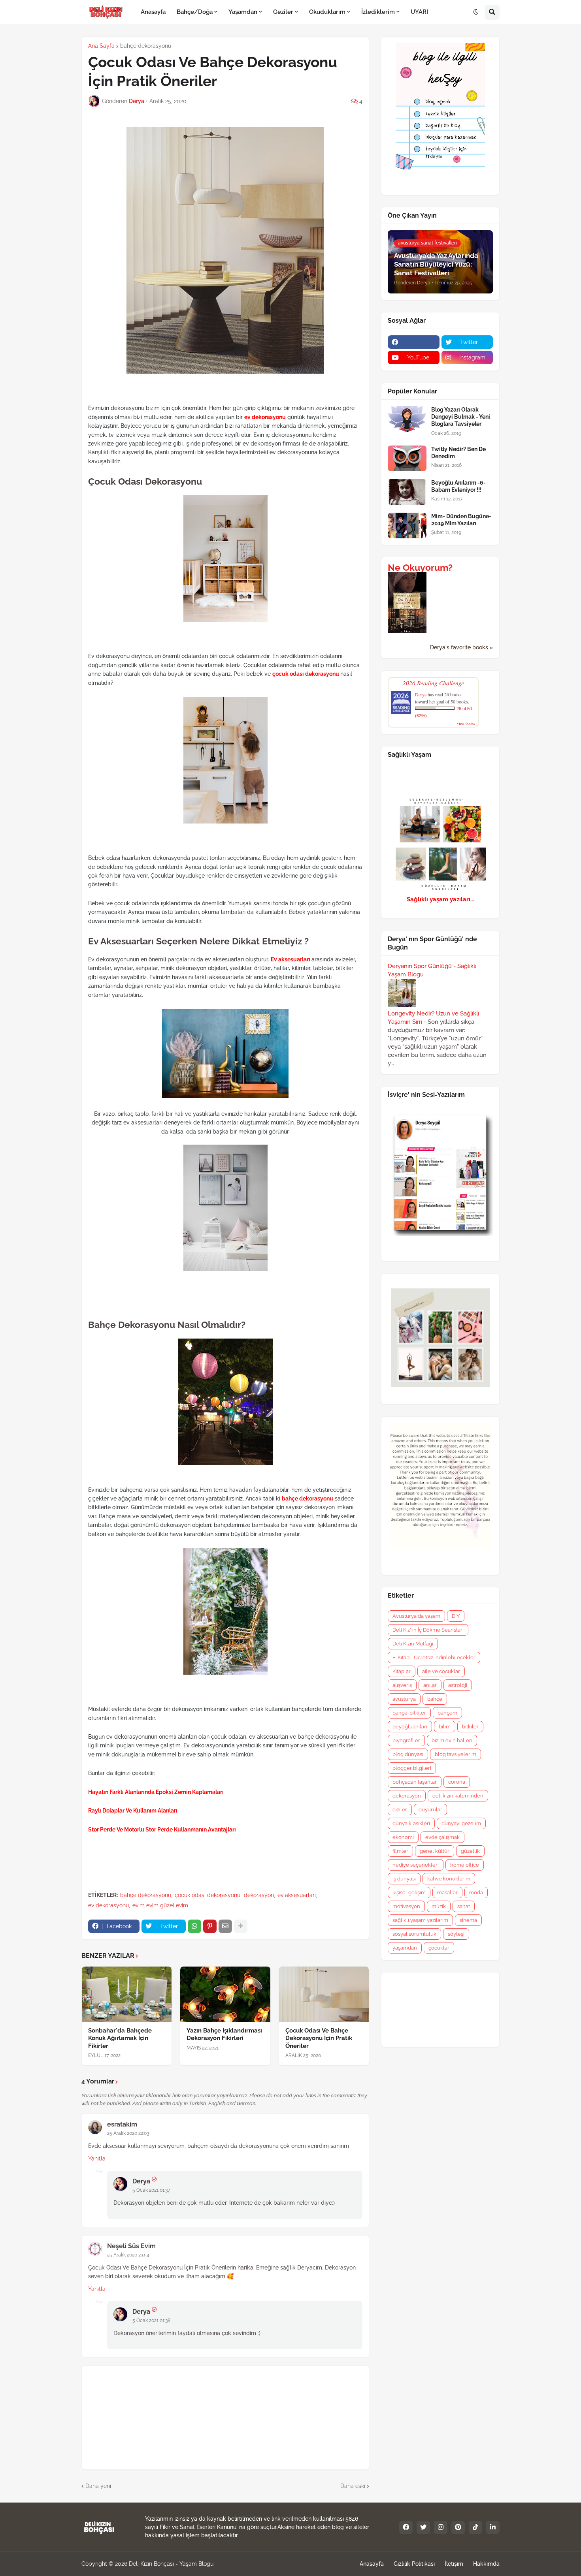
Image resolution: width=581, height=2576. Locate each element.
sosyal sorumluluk (414, 1934)
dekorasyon (259, 1895)
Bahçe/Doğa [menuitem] (195, 12)
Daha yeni (98, 2486)
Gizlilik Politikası (414, 2564)
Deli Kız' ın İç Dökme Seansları (428, 1630)
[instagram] (441, 2527)
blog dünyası (408, 1754)
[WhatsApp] (194, 1926)
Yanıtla (97, 2159)
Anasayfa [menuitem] (153, 12)
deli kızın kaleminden (458, 1796)
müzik (439, 1906)
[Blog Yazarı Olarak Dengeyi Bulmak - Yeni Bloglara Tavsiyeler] (407, 419)
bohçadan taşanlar (415, 1782)
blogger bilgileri (412, 1768)
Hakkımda (486, 2564)
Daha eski (353, 2486)
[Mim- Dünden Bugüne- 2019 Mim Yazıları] (407, 526)
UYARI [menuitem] (419, 12)
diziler (400, 1810)
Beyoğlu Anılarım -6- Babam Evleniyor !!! (458, 486)
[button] (476, 12)
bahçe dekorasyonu (146, 46)
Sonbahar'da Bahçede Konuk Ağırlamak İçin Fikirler (120, 2038)
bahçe (435, 1699)
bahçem (447, 1713)
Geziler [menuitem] (283, 12)
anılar (430, 1685)
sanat (464, 1906)
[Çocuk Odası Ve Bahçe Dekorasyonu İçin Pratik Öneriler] (324, 1994)
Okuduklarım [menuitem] (327, 12)
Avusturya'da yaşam (416, 1616)
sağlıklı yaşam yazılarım (420, 1920)
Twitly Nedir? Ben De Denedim (458, 453)
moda (476, 1893)
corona (457, 1782)
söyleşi (456, 1934)
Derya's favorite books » (461, 647)
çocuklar (439, 1948)
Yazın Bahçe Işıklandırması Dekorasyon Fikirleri (224, 2034)
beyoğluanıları (410, 1727)
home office (465, 1865)
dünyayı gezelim (461, 1823)
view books (466, 723)
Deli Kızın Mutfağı (413, 1644)
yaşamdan (405, 1948)
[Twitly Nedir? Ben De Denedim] (407, 458)
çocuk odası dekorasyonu (207, 1895)
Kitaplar (402, 1671)
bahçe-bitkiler (409, 1713)
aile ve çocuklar (441, 1671)
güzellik (470, 1851)
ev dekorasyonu (108, 1905)
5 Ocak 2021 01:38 (151, 2320)
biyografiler (406, 1740)
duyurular (430, 1810)
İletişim (454, 2564)
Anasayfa (372, 2564)
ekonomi (403, 1837)
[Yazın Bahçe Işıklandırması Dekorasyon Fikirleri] (225, 1994)
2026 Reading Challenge (433, 683)
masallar (447, 1893)
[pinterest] (458, 2527)
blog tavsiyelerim (456, 1754)
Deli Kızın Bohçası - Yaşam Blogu (171, 2564)
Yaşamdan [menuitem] (243, 12)
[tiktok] (475, 2527)
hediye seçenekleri (416, 1865)
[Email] (225, 1926)
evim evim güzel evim (160, 1905)
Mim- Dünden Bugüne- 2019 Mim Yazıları (461, 520)
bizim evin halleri (452, 1740)
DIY (456, 1616)
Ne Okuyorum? (420, 568)
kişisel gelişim (409, 1893)
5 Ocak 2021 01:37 (151, 2190)
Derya (141, 2181)
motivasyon (406, 1906)
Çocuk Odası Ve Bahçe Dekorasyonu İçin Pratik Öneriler (319, 2038)
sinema (468, 1920)
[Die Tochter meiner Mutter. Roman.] (407, 631)
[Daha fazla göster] (241, 1926)
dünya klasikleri (411, 1823)
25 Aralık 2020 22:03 (128, 2133)
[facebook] (414, 342)
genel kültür (435, 1851)
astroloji (458, 1685)
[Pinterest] (210, 1926)
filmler (400, 1851)
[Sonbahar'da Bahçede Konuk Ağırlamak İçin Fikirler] (127, 1994)
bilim (445, 1727)
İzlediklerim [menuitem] (378, 12)
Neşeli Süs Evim (131, 2246)
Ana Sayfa (101, 46)
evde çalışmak (442, 1837)
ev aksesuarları (297, 1895)
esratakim (122, 2124)
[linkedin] (493, 2527)
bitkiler (470, 1727)
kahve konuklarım (449, 1879)
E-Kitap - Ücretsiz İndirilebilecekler (434, 1657)
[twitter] (423, 2527)
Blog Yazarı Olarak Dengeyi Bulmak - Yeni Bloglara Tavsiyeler (461, 417)
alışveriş (402, 1685)
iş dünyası (404, 1879)
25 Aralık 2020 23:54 (128, 2255)
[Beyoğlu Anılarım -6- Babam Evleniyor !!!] (407, 492)
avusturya (404, 1699)
